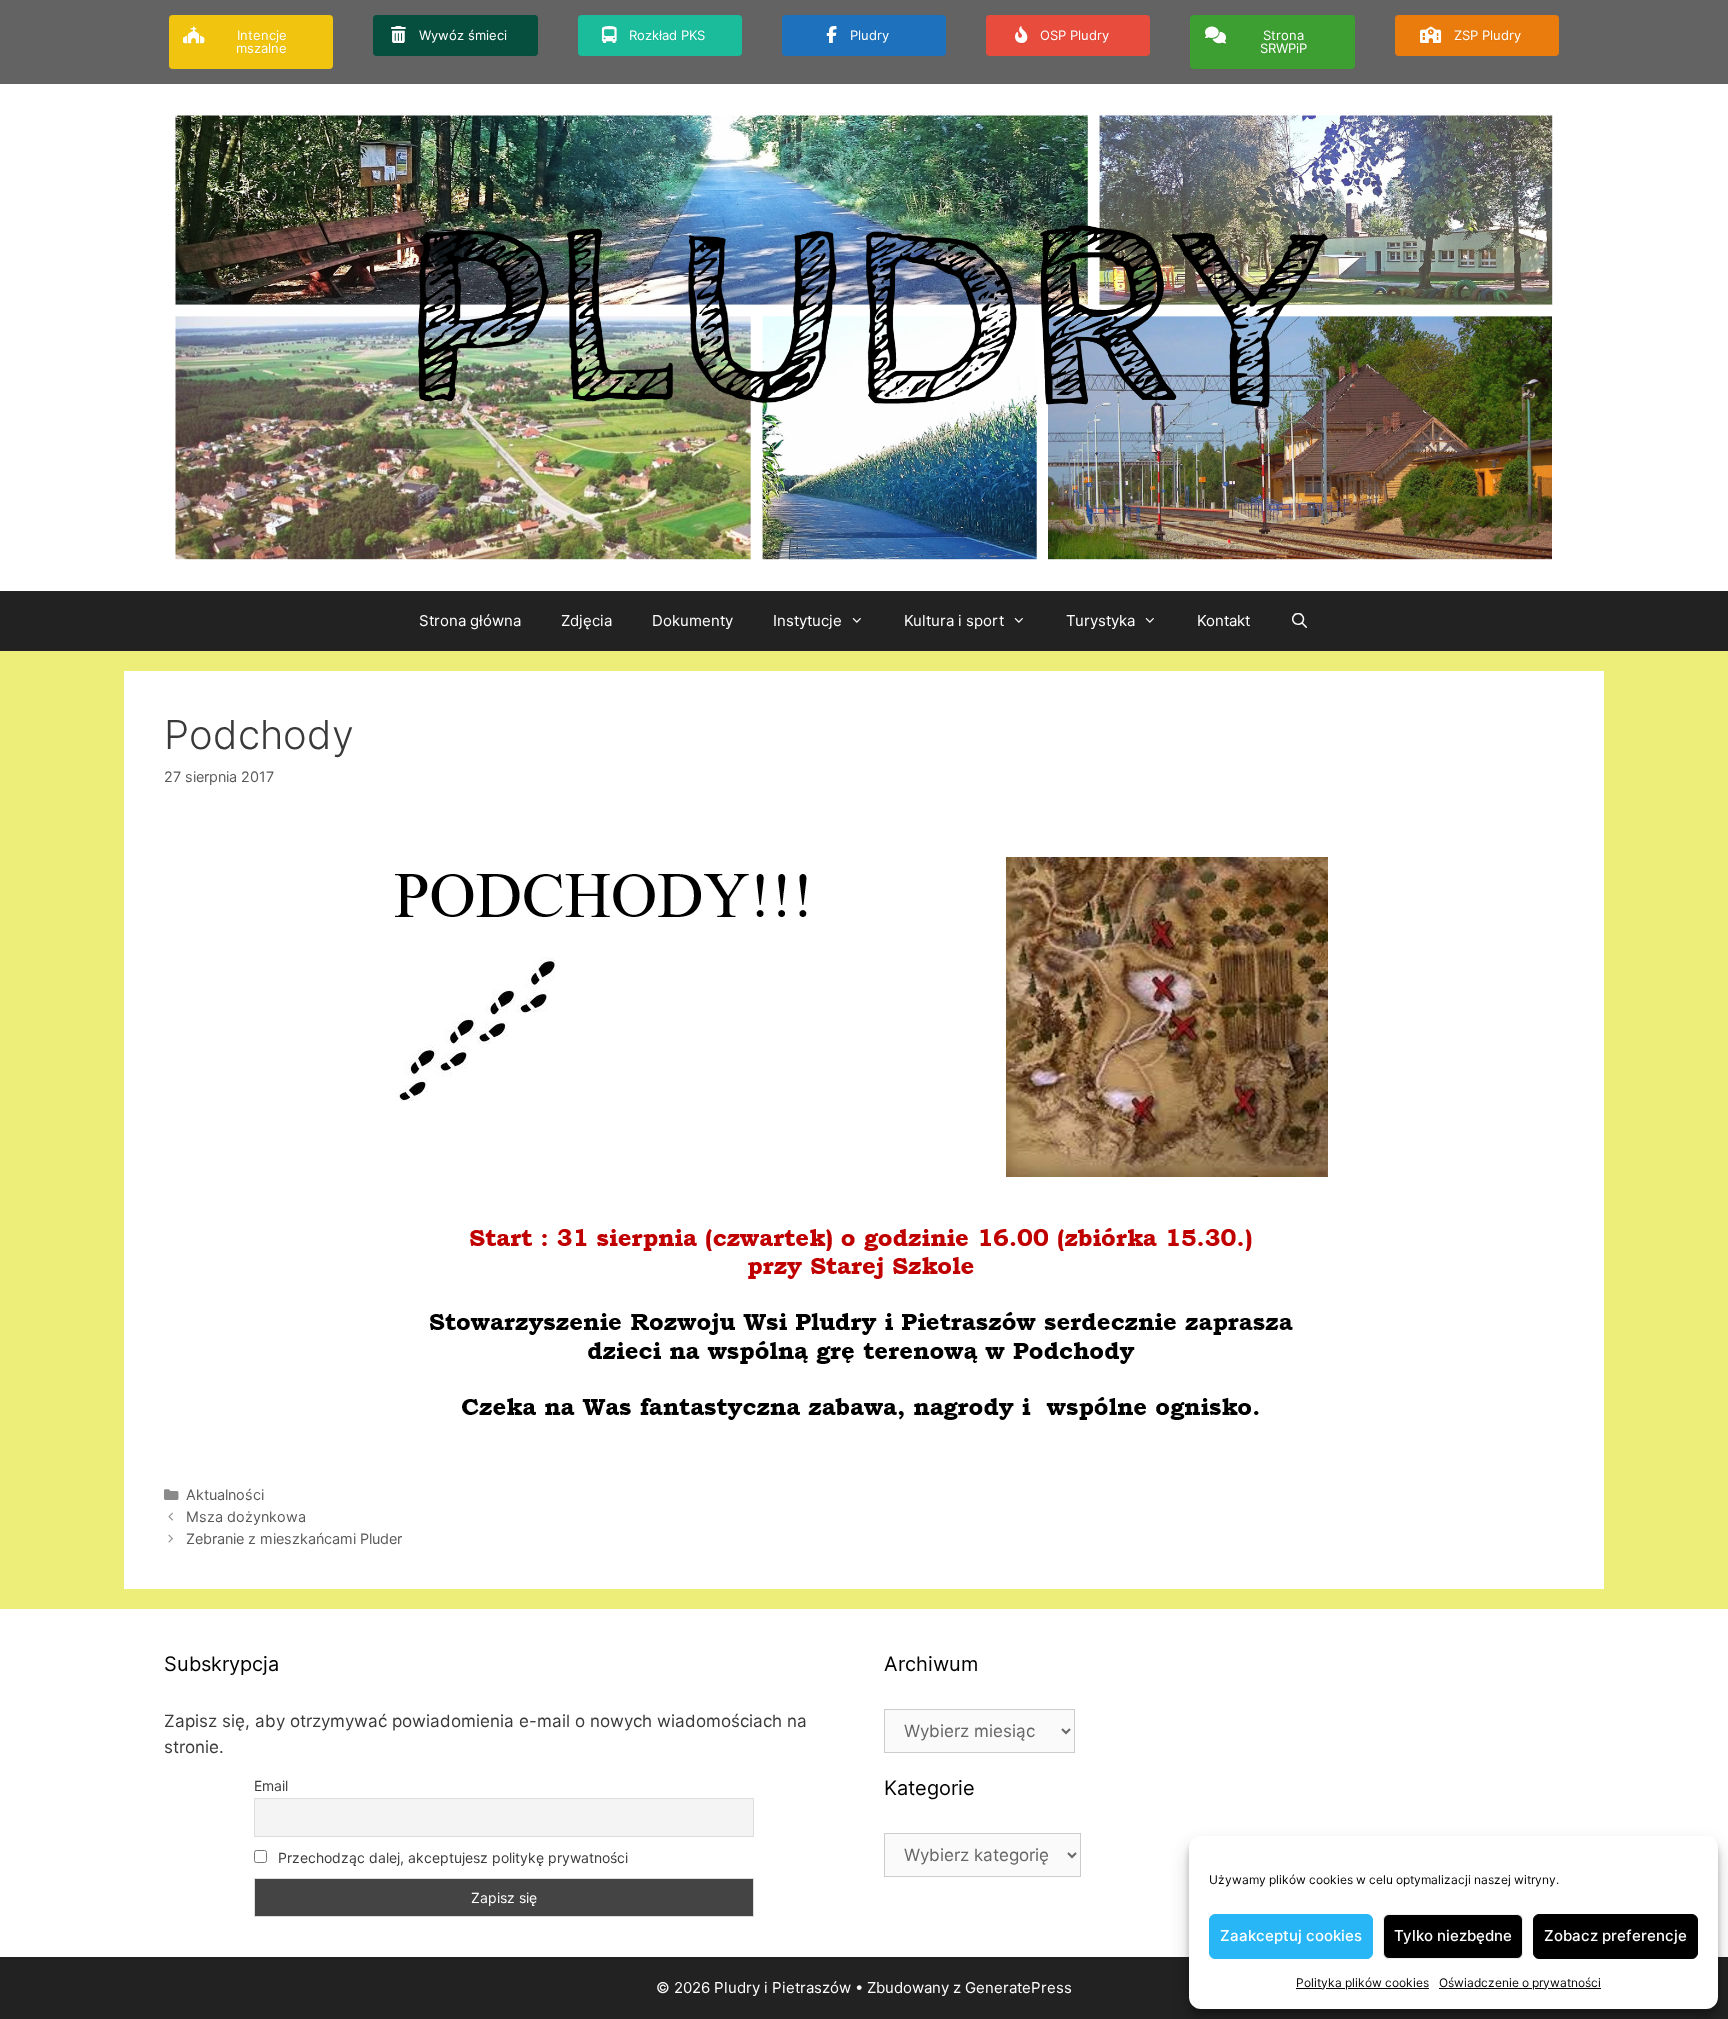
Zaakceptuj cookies (1291, 1935)
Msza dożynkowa (246, 1516)
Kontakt (1223, 620)
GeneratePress (1018, 1987)
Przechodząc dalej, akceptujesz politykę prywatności (451, 1857)
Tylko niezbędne (1453, 1935)
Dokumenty (692, 620)
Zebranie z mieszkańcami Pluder (294, 1538)
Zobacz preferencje (1615, 1935)
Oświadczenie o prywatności (1520, 1982)
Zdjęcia (586, 620)
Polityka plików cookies (1362, 1982)
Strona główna (470, 620)
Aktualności (225, 1494)
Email (271, 1785)
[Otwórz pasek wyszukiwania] (1299, 621)
